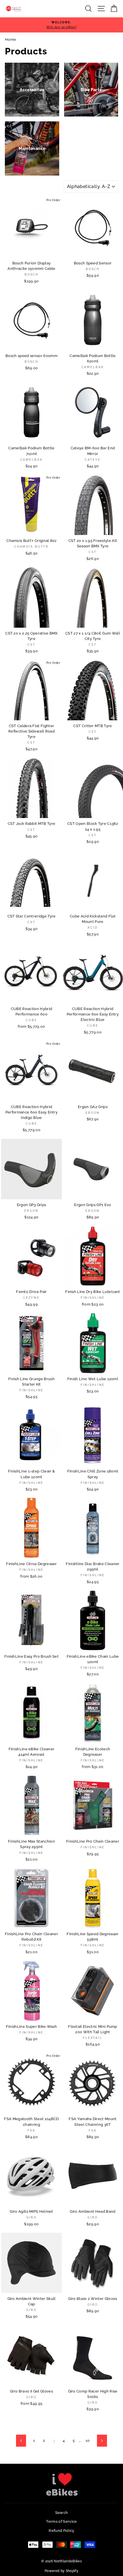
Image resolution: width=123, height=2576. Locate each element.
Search (62, 2513)
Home (10, 39)
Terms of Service (61, 2521)
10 (88, 2441)
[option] (61, 25)
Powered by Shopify (61, 2571)
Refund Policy (61, 2531)
